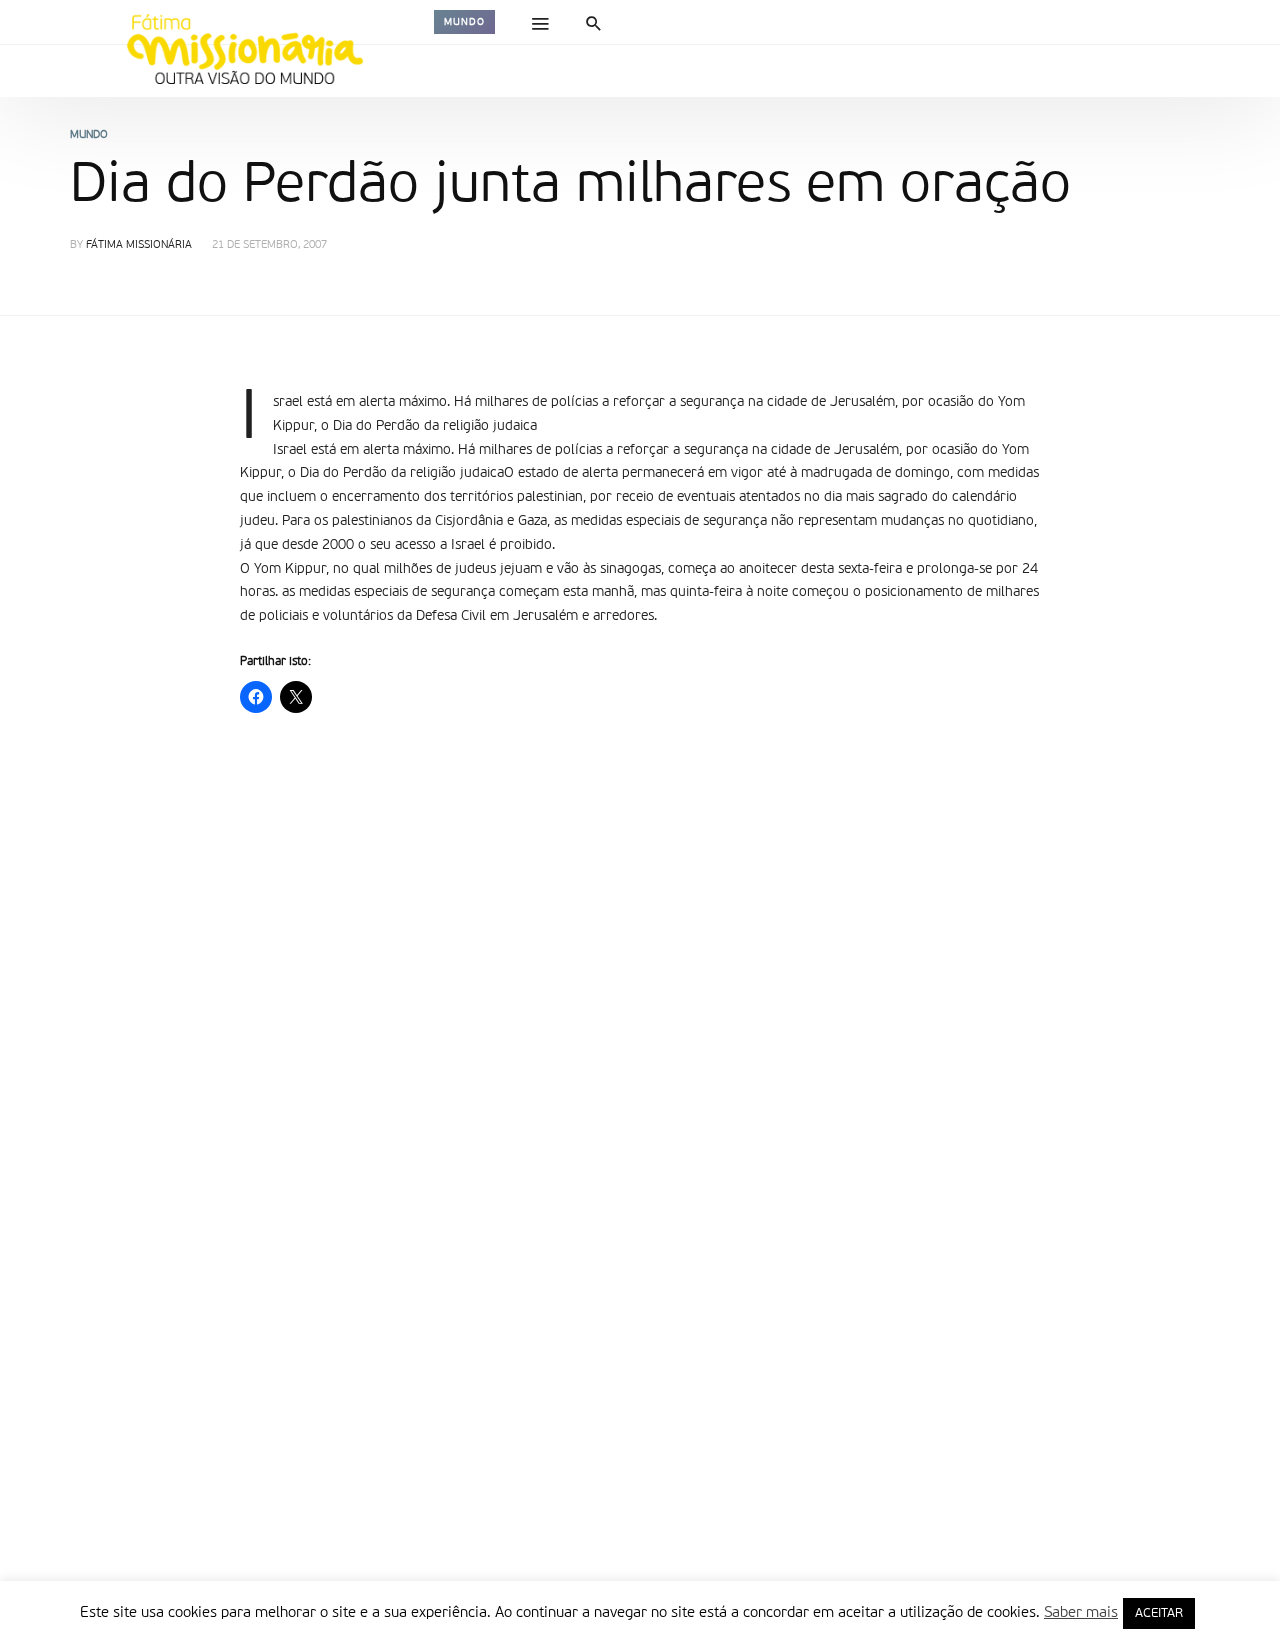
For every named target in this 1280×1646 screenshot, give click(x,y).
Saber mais (1081, 1612)
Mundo (464, 22)
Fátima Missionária (139, 245)
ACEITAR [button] (1159, 1613)
